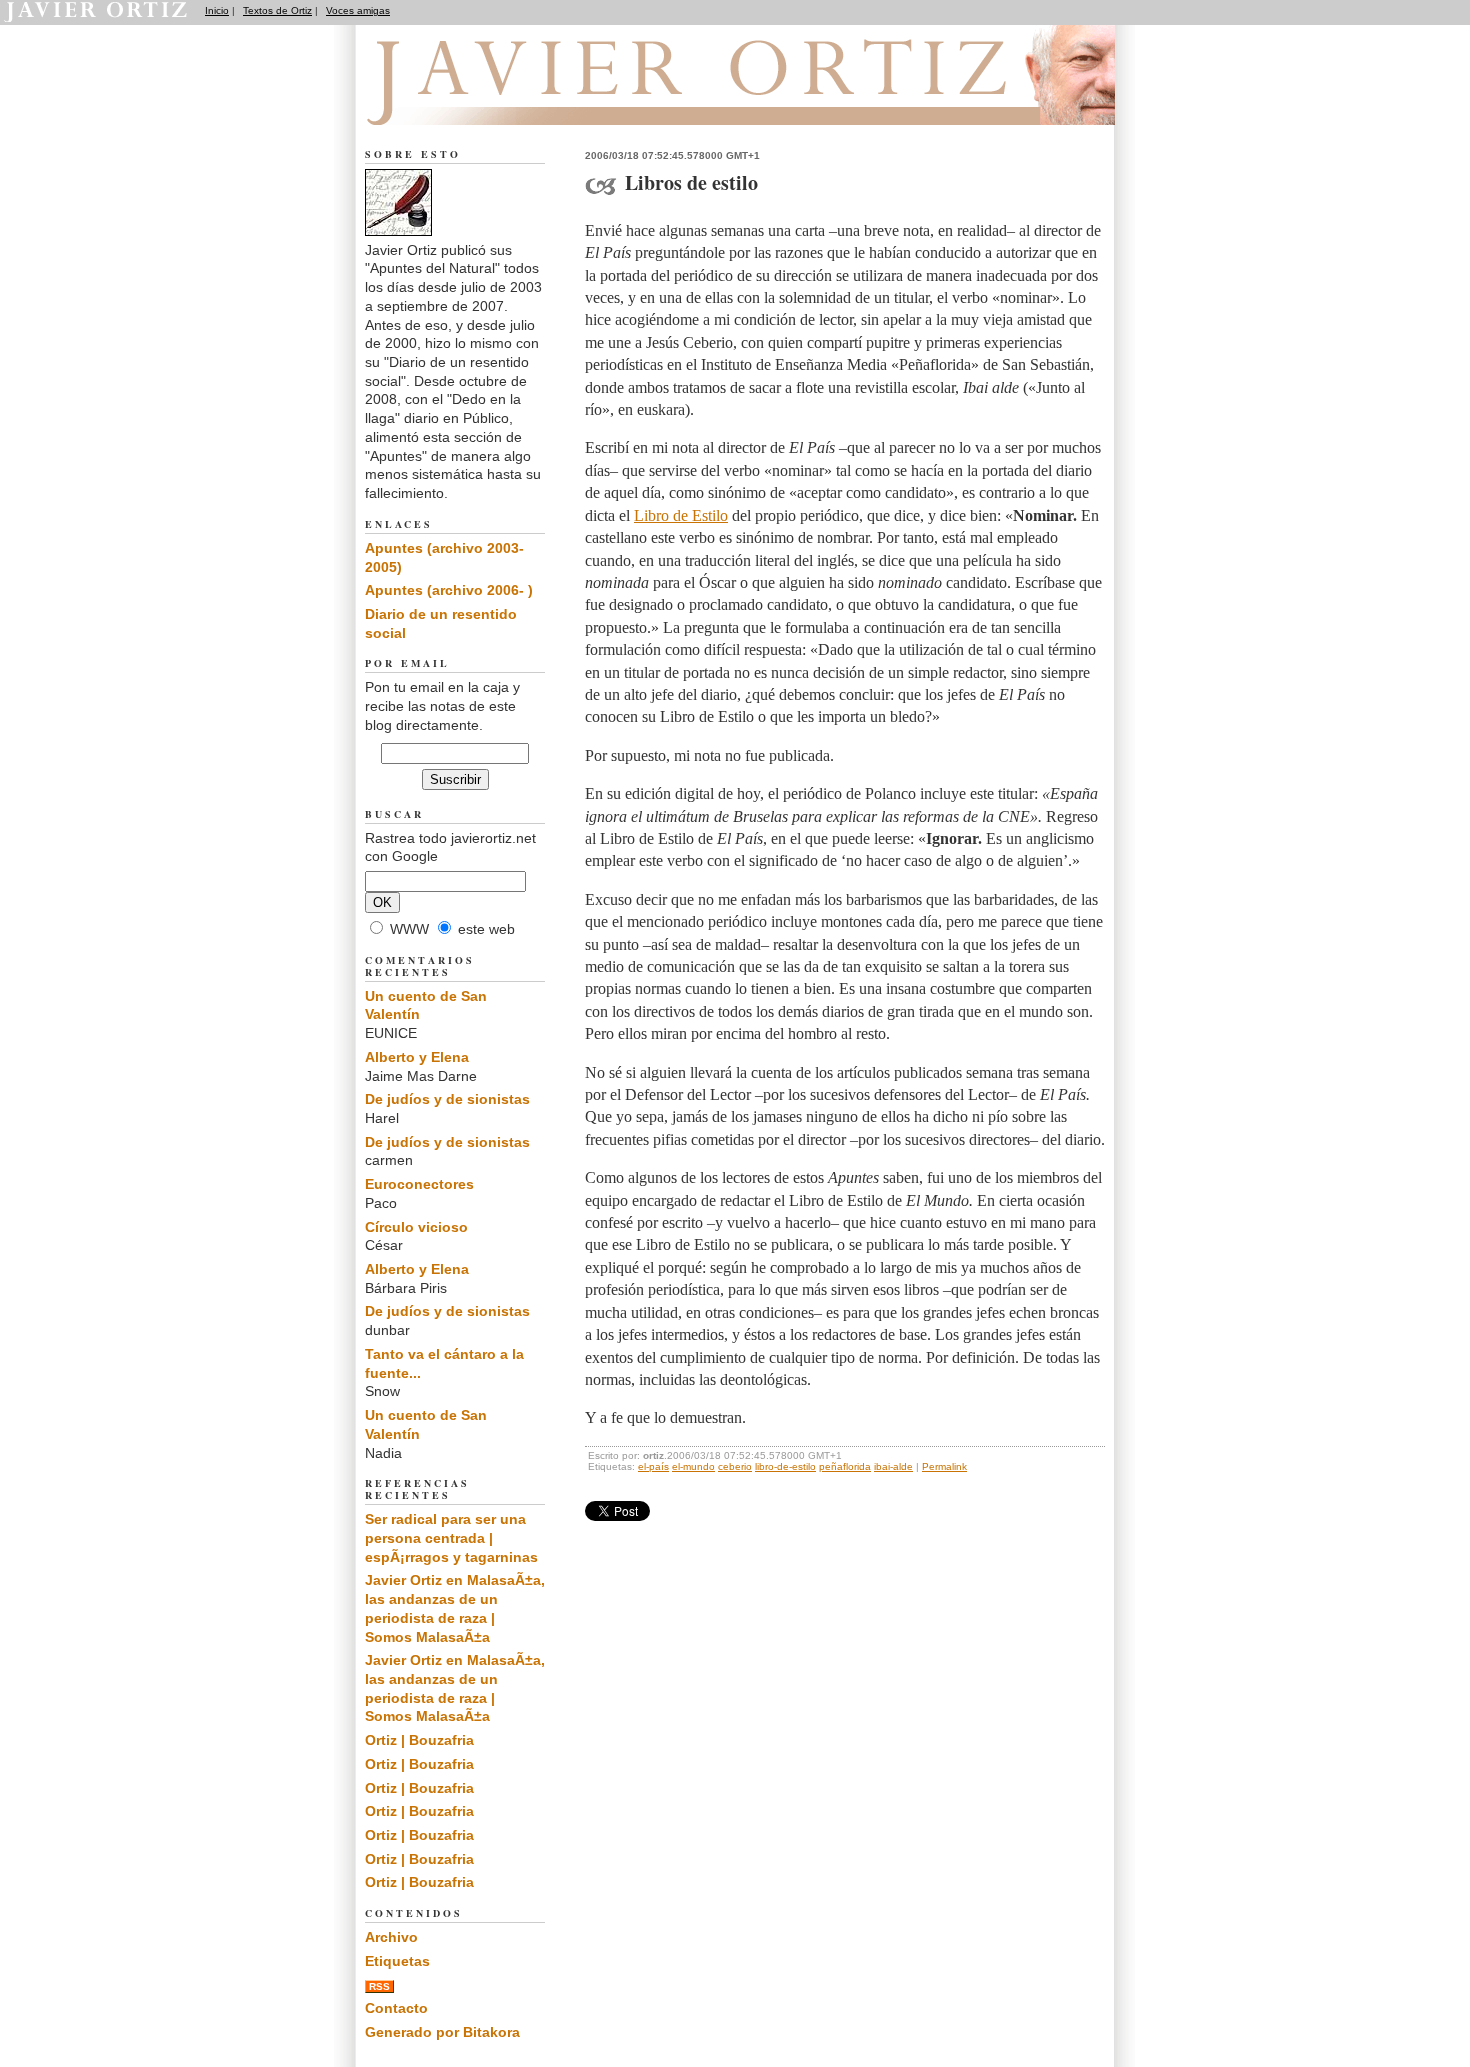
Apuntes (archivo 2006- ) (449, 590)
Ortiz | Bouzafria (419, 1740)
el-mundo (693, 1466)
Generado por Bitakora (442, 2032)
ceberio (735, 1466)
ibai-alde (893, 1466)
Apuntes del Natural (477, 101)
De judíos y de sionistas (447, 1099)
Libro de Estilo (681, 515)
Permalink (944, 1466)
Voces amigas (358, 10)
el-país (653, 1466)
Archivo (391, 1937)
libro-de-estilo (785, 1466)
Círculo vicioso (416, 1227)
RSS (379, 1986)
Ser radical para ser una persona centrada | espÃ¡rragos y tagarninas (451, 1537)
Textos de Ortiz (277, 10)
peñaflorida (845, 1466)
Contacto (396, 2008)
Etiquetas (397, 1961)
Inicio (217, 10)
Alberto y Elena (417, 1057)
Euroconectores (419, 1184)
